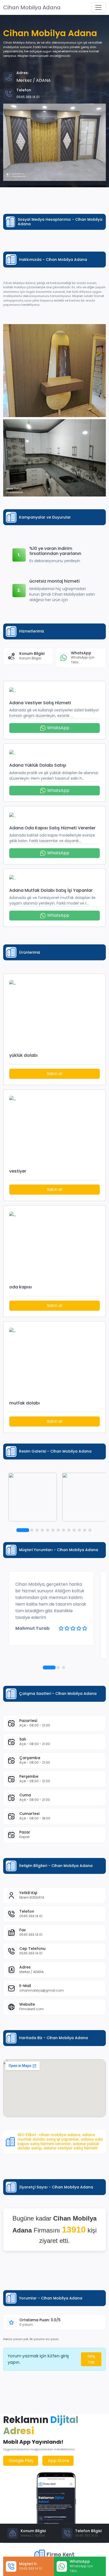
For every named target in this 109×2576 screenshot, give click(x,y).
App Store (58, 2461)
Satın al (54, 1074)
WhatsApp (58, 728)
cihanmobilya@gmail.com (42, 1990)
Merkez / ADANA (31, 1972)
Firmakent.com (31, 2009)
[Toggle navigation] (98, 7)
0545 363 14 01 (31, 1916)
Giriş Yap (91, 2359)
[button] (23, 1530)
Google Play (21, 2461)
